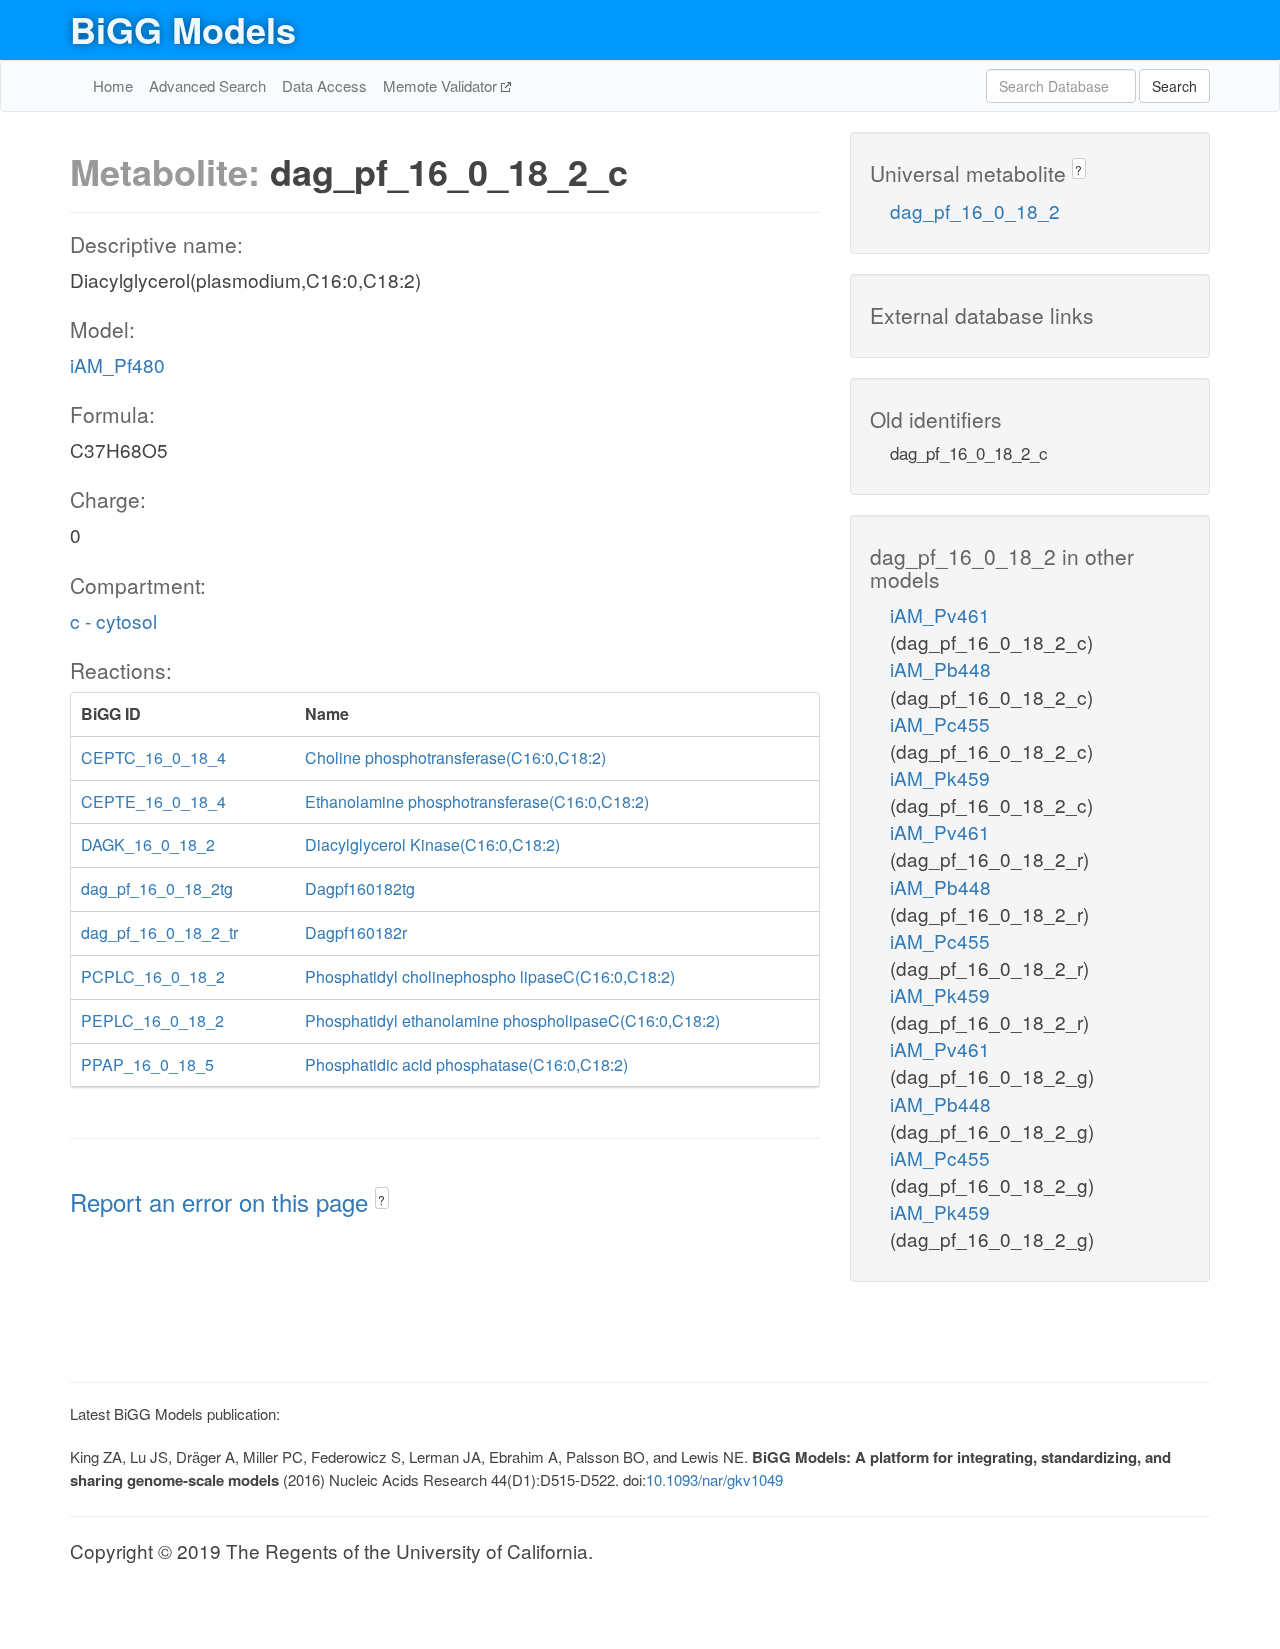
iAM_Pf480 (117, 364)
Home (113, 85)
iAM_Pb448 (940, 668)
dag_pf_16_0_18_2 (975, 210)
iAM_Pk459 (940, 777)
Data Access (324, 85)
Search (1174, 86)
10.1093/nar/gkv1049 (714, 1479)
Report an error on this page (222, 1201)
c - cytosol (113, 620)
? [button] (381, 1199)
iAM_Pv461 (940, 614)
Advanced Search (207, 85)
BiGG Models (183, 29)
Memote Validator (442, 85)
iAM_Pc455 (940, 723)
